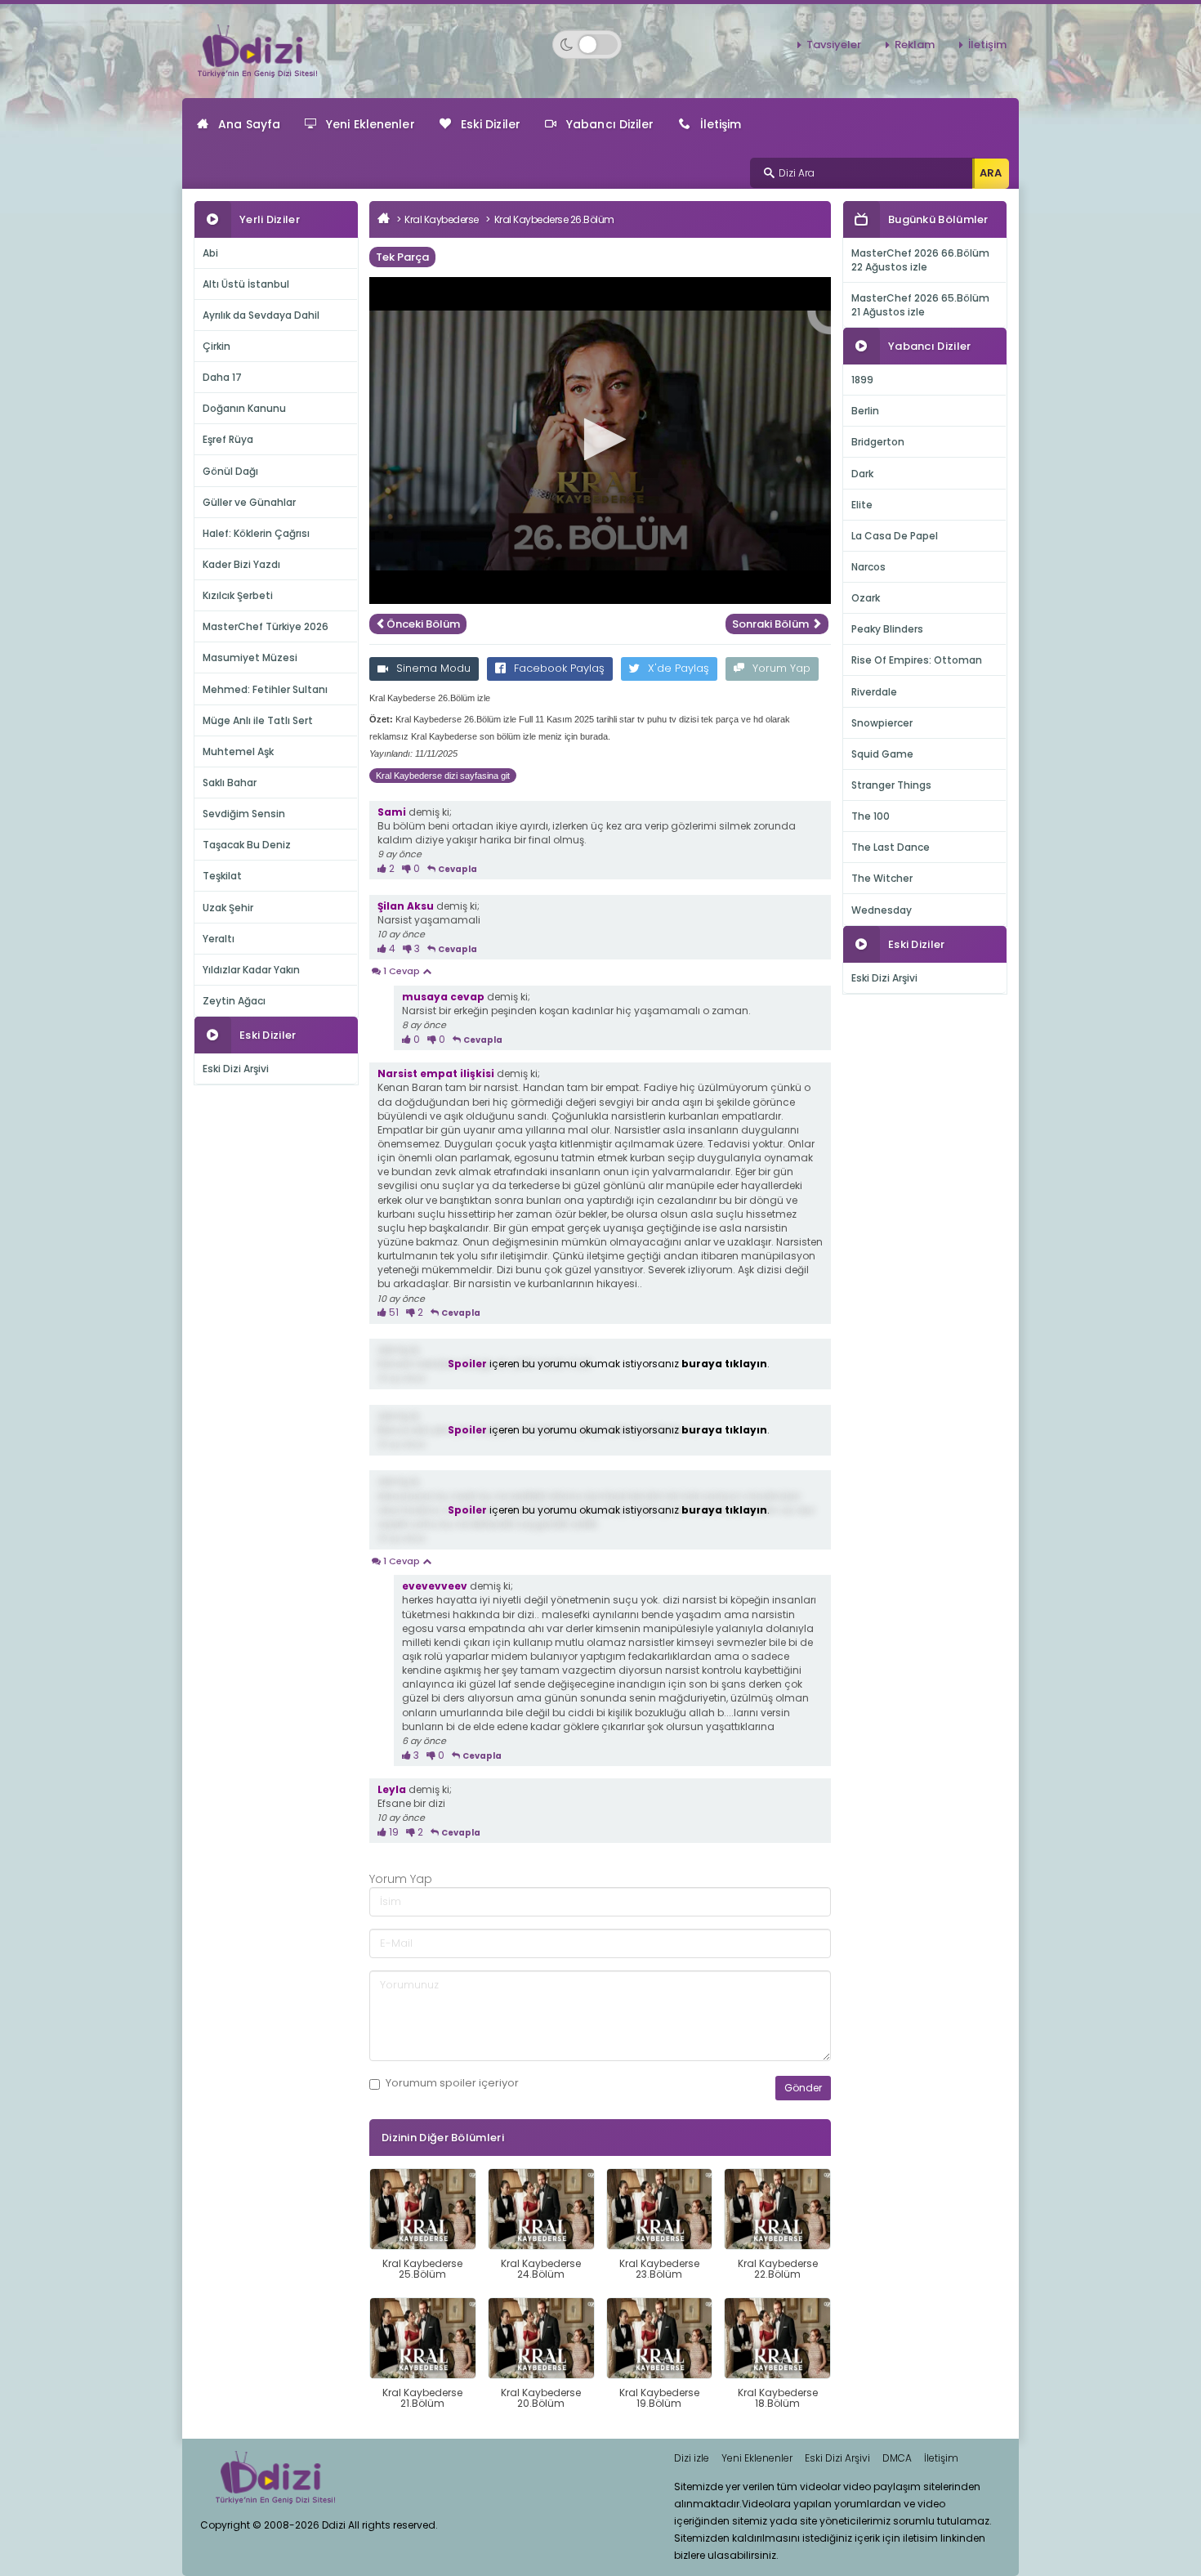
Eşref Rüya (228, 439)
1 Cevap (402, 971)
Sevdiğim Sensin (244, 814)
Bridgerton (878, 442)
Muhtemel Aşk (238, 751)
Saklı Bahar (230, 783)
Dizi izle (692, 2458)
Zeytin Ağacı (234, 1001)
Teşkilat (222, 876)
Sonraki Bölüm (772, 624)
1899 (862, 380)
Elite (862, 505)
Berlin (865, 411)
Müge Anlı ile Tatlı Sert (258, 720)
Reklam (915, 45)
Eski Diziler (491, 124)
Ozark (866, 598)
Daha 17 (222, 377)
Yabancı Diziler (610, 124)
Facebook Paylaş (559, 668)
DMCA (897, 2458)
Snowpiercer (882, 723)
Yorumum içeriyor (452, 2083)
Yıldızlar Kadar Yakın (251, 970)
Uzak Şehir (228, 908)
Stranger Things (891, 785)
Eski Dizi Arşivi (236, 1069)
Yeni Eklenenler (371, 124)
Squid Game (882, 754)
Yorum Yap (781, 668)
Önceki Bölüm (423, 624)
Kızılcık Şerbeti (238, 595)
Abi (210, 253)
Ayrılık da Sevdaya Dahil (261, 315)
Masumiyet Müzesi (250, 657)
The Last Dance (891, 847)
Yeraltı (219, 939)
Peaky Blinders (887, 629)
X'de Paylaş (679, 668)
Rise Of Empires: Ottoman (917, 660)
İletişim (987, 45)
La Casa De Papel (895, 536)
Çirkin (217, 346)
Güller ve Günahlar (249, 502)
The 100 (871, 816)
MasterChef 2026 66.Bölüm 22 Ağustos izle (920, 260)
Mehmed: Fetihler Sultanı (265, 689)
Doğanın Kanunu (244, 408)
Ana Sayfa (249, 124)
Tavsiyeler (834, 45)
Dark (862, 474)
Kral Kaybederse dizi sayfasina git (443, 776)
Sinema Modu (433, 668)
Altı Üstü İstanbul (246, 284)
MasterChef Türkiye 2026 (266, 626)
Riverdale (874, 692)
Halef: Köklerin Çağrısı (256, 533)
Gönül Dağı (230, 471)
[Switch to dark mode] (587, 45)
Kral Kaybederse (442, 219)
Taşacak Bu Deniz (247, 845)
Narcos (868, 567)
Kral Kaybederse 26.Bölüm (554, 219)
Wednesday (882, 910)
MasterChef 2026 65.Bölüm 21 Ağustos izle (920, 305)
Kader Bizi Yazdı (241, 564)
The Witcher (882, 878)
